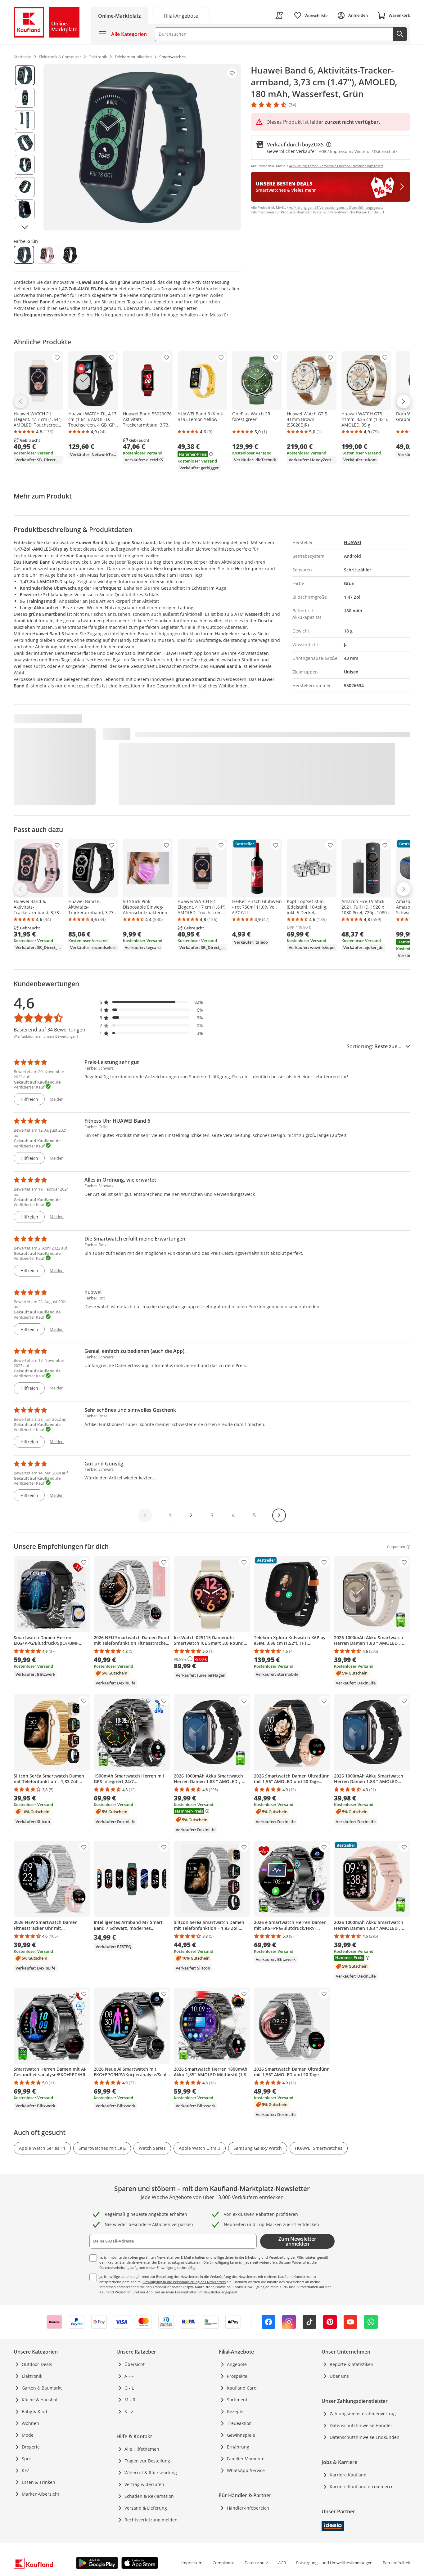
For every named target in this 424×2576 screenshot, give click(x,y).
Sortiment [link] (237, 2400)
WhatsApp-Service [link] (246, 2470)
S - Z (129, 2411)
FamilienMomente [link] (246, 2459)
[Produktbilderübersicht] (25, 147)
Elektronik (32, 2376)
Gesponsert (396, 1547)
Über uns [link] (339, 2376)
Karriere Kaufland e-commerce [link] (362, 2487)
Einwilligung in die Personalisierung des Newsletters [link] (184, 2282)
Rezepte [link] (235, 2411)
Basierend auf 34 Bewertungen (50, 1030)
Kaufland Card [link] (242, 2388)
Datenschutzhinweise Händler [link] (361, 2425)
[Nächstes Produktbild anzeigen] (25, 227)
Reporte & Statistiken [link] (352, 2364)
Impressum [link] (192, 2563)
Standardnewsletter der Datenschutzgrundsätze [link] (158, 2262)
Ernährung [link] (238, 2447)
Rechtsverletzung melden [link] (151, 2520)
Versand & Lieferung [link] (146, 2508)
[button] (151, 1002)
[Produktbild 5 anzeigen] (25, 165)
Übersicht (135, 2364)
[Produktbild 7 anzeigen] (25, 209)
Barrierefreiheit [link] (397, 2563)
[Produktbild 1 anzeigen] (25, 75)
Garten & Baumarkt (42, 2388)
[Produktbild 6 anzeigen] (25, 187)
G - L (129, 2388)
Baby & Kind (34, 2411)
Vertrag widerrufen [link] (144, 2484)
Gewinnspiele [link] (241, 2435)
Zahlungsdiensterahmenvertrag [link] (363, 2414)
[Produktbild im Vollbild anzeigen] (142, 147)
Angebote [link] (237, 2364)
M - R (130, 2400)
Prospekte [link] (237, 2376)
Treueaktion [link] (239, 2423)
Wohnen (30, 2423)
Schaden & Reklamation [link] (149, 2496)
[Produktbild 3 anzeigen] (25, 120)
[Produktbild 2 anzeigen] (25, 98)
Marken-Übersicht (41, 2494)
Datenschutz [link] (256, 2563)
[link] (181, 15)
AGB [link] (282, 2563)
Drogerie (31, 2447)
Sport (27, 2459)
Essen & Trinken (38, 2482)
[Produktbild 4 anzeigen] (25, 142)
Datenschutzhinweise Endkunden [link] (365, 2437)
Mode (28, 2435)
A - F (129, 2376)
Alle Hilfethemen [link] (142, 2449)
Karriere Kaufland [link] (348, 2475)
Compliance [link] (223, 2563)
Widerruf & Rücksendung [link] (151, 2473)
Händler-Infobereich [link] (248, 2508)
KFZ (25, 2470)
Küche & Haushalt (40, 2400)
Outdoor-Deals (37, 2364)
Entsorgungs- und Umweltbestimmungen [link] (334, 2563)
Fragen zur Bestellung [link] (147, 2461)
